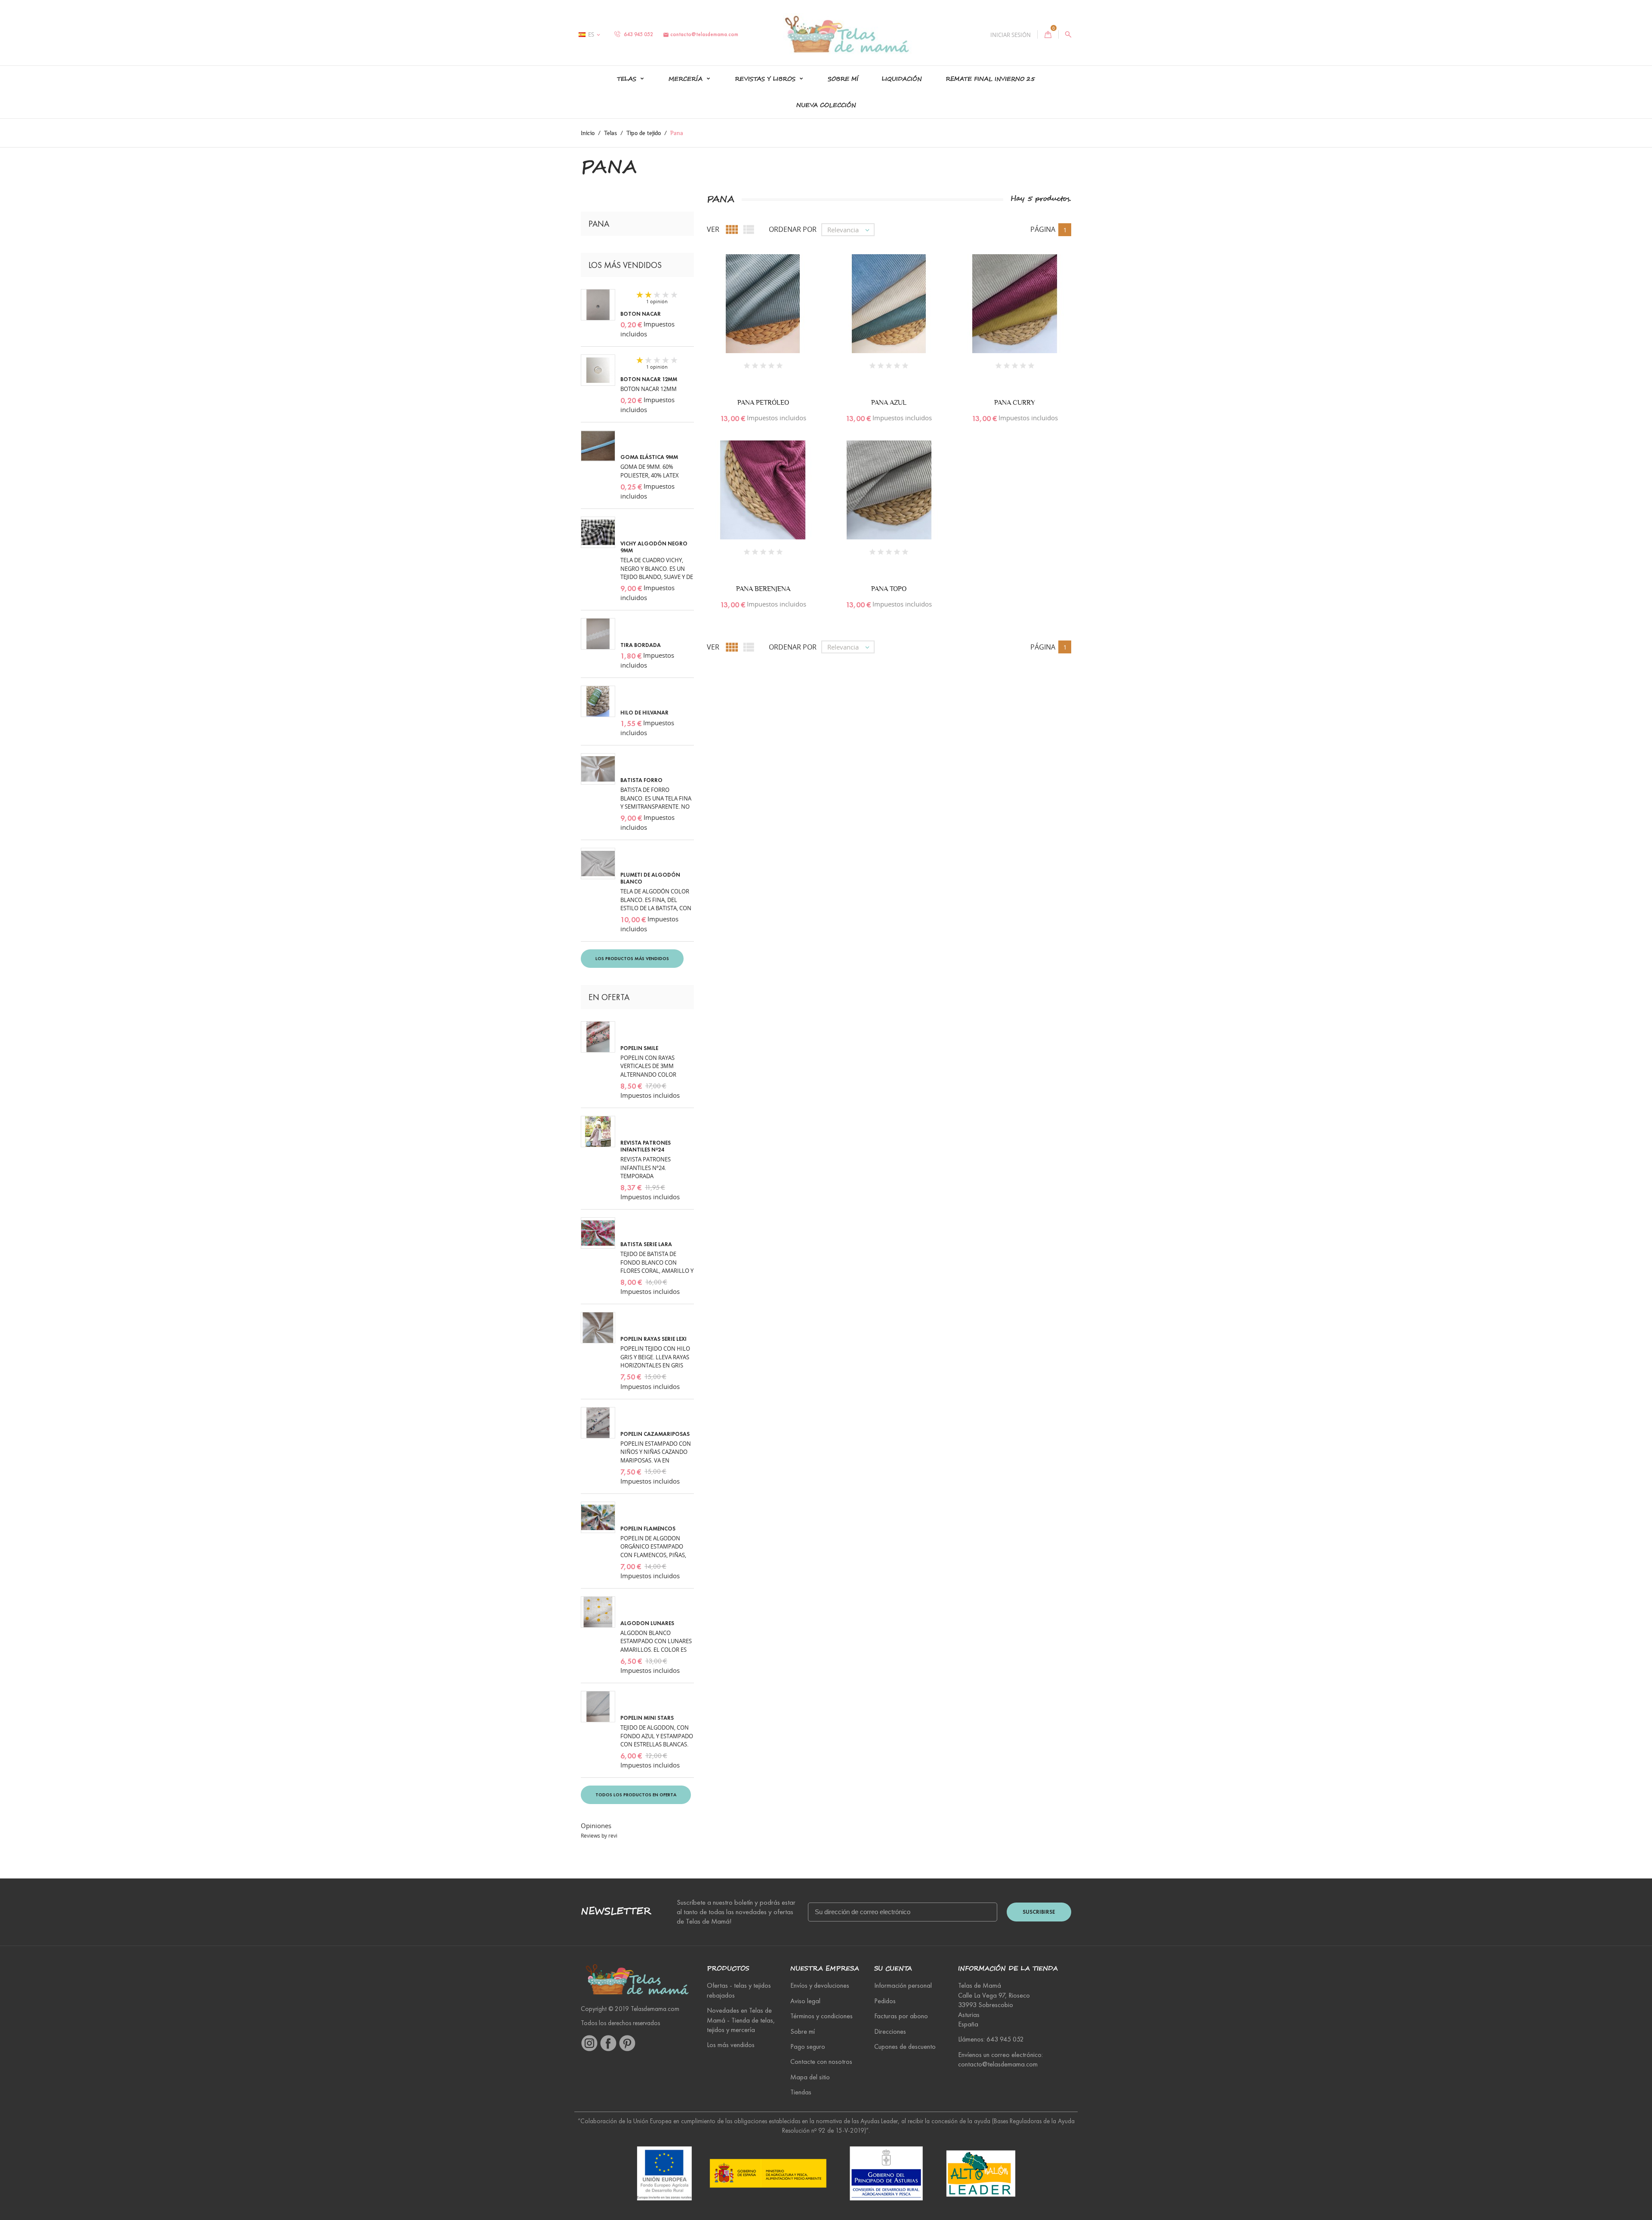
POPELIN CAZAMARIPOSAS (655, 1434)
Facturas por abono (901, 2016)
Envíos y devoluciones (820, 1985)
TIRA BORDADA (641, 645)
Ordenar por (793, 229)
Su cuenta (893, 1969)
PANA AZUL (889, 402)
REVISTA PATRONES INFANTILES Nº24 (646, 1146)
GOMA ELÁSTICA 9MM (649, 457)
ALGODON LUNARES (647, 1623)
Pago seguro (808, 2046)
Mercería (687, 79)
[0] (1048, 34)
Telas (628, 79)
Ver (713, 229)
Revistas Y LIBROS (766, 79)
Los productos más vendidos (632, 958)
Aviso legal (805, 2001)
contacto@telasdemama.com (701, 34)
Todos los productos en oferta (636, 1795)
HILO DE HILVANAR (644, 713)
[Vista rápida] (754, 314)
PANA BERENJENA (763, 589)
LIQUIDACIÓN (902, 79)
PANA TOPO (889, 589)
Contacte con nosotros (821, 2061)
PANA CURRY (1015, 402)
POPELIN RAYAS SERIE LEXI (653, 1339)
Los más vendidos (731, 2045)
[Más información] (772, 314)
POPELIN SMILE (639, 1048)
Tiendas (801, 2092)
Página (1043, 229)
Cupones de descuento (905, 2046)
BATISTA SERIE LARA (646, 1244)
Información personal (903, 1985)
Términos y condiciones (821, 2016)
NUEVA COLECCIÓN (826, 105)
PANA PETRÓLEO (763, 402)
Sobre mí (843, 79)
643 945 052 (638, 34)
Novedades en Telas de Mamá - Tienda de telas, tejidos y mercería (741, 2020)
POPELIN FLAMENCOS (648, 1529)
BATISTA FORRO (641, 780)
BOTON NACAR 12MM (649, 379)
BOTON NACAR (641, 314)
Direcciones (890, 2031)
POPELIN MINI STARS (647, 1718)
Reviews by (599, 1836)
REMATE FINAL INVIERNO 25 (990, 79)
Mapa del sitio (810, 2077)
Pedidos (885, 2001)
